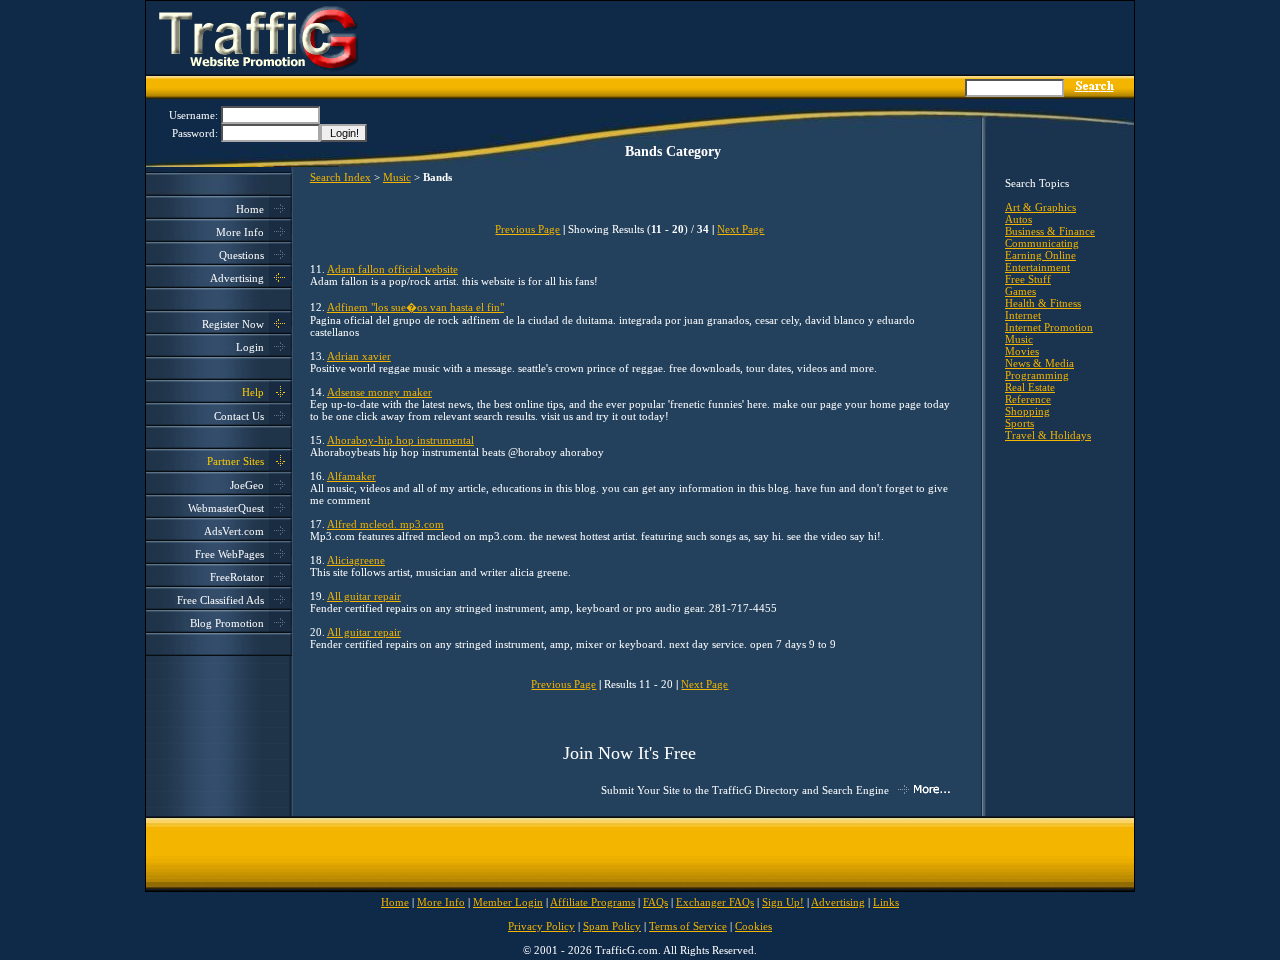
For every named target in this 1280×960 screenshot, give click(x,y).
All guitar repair (364, 596)
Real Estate (1030, 387)
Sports (1019, 423)
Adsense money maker (379, 392)
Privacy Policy (541, 926)
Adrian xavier (359, 356)
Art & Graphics (1040, 207)
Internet (1023, 315)
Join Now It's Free (629, 753)
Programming (1037, 375)
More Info (240, 232)
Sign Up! (783, 902)
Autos (1018, 219)
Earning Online (1040, 255)
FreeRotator (237, 577)
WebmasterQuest (226, 508)
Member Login (508, 902)
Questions (241, 255)
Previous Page (527, 229)
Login (250, 347)
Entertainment (1037, 267)
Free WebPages (229, 554)
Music (397, 177)
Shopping (1027, 411)
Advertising (237, 278)
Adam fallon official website (392, 269)
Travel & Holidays (1048, 435)
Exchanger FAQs (715, 902)
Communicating (1042, 243)
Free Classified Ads (220, 600)
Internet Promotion (1049, 327)
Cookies (753, 926)
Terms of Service (688, 926)
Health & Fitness (1043, 303)
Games (1020, 291)
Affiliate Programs (592, 902)
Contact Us (239, 416)
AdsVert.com (234, 531)
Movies (1022, 351)
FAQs (655, 902)
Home (250, 209)
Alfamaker (351, 476)
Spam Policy (612, 926)
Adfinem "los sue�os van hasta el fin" (415, 307)
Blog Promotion (227, 623)
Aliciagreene (356, 560)
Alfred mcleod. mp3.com (385, 524)
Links (886, 902)
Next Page (740, 229)
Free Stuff (1028, 279)
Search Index (340, 177)
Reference (1028, 399)
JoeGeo (247, 485)
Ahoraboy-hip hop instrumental (400, 440)
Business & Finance (1050, 231)
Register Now (233, 324)
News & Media (1039, 363)
